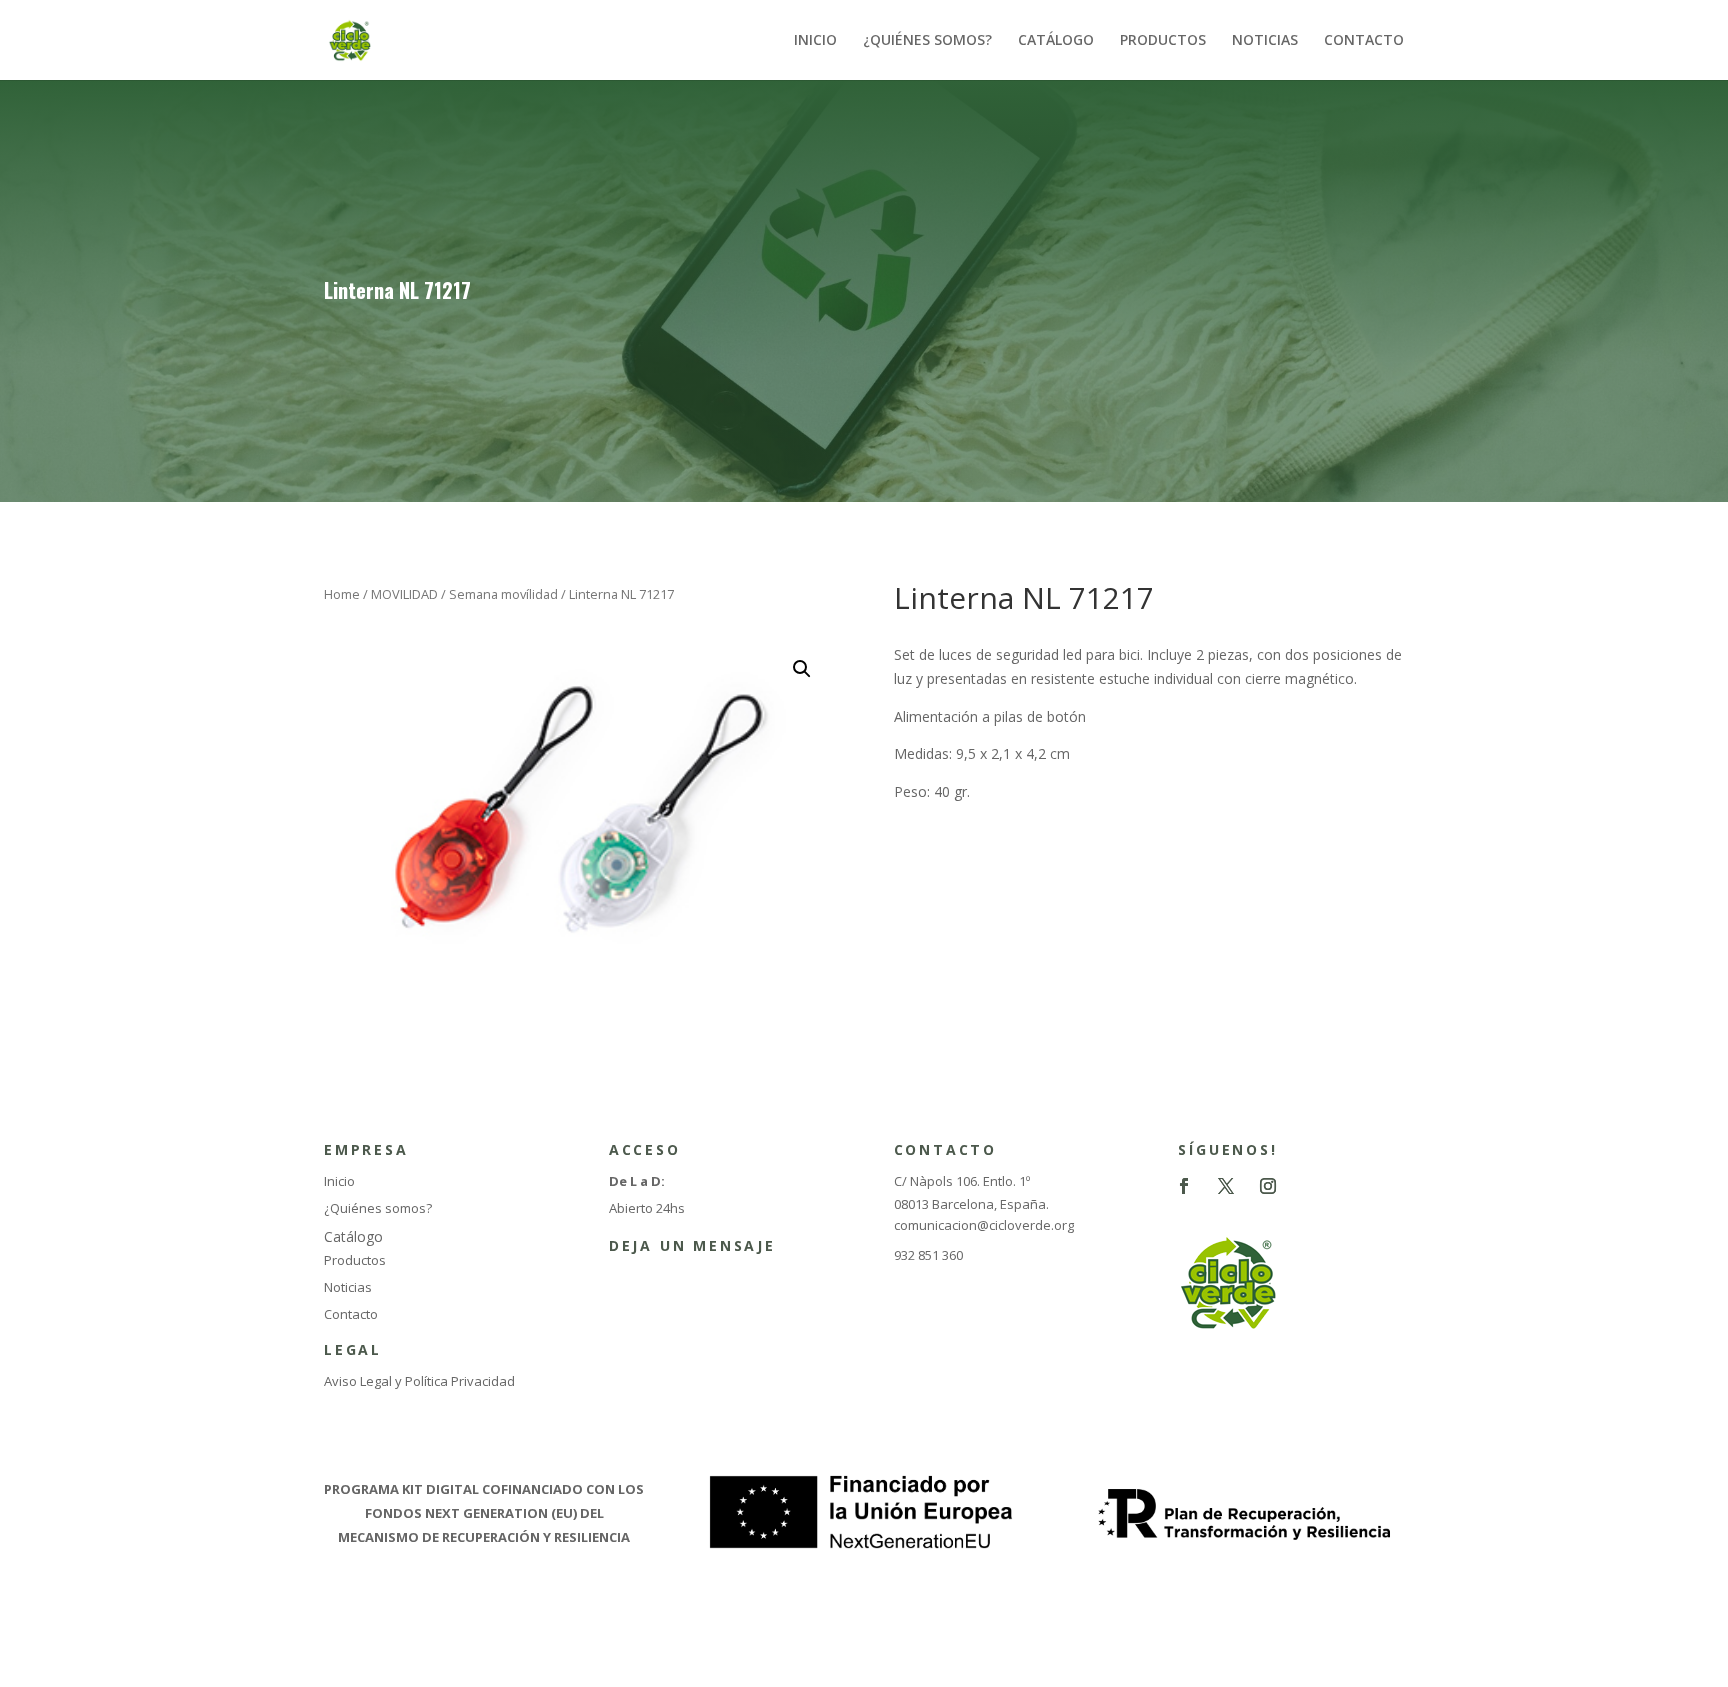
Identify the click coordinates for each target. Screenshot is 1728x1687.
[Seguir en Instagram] (1268, 1186)
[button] (802, 669)
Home (342, 594)
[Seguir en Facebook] (1184, 1186)
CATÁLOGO (1056, 41)
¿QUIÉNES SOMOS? (927, 41)
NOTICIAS (1265, 41)
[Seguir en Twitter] (1226, 1186)
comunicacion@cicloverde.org (984, 1225)
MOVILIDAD (404, 594)
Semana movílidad (503, 594)
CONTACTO (1364, 41)
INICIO (815, 41)
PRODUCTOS (1163, 41)
